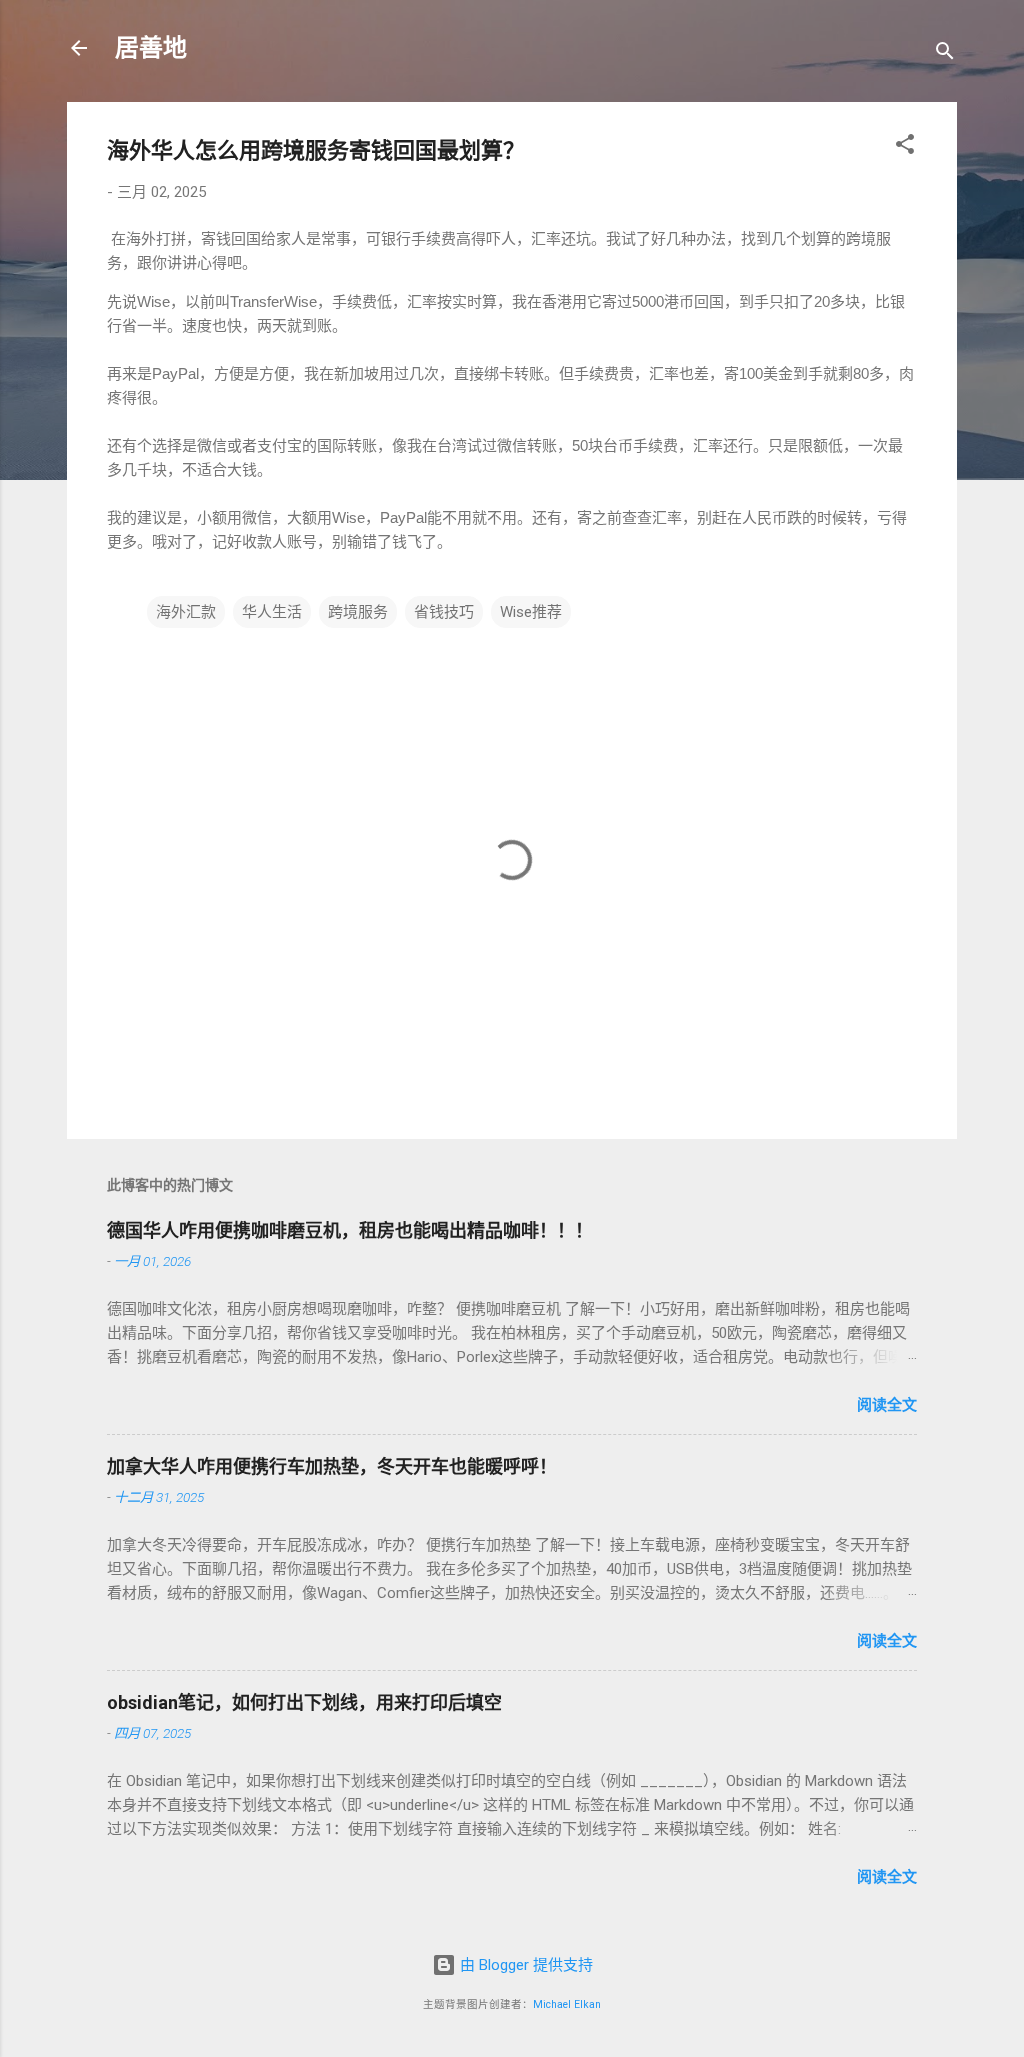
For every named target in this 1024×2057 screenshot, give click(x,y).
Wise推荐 (531, 612)
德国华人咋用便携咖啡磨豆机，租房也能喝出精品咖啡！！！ (350, 1230)
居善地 (151, 48)
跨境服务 (358, 612)
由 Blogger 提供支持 (524, 1965)
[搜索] (945, 54)
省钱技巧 (444, 612)
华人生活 (272, 612)
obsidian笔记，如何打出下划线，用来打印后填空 (304, 1702)
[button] (905, 147)
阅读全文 (887, 1405)
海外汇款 (186, 612)
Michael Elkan (567, 2004)
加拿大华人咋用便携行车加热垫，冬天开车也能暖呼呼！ (332, 1466)
